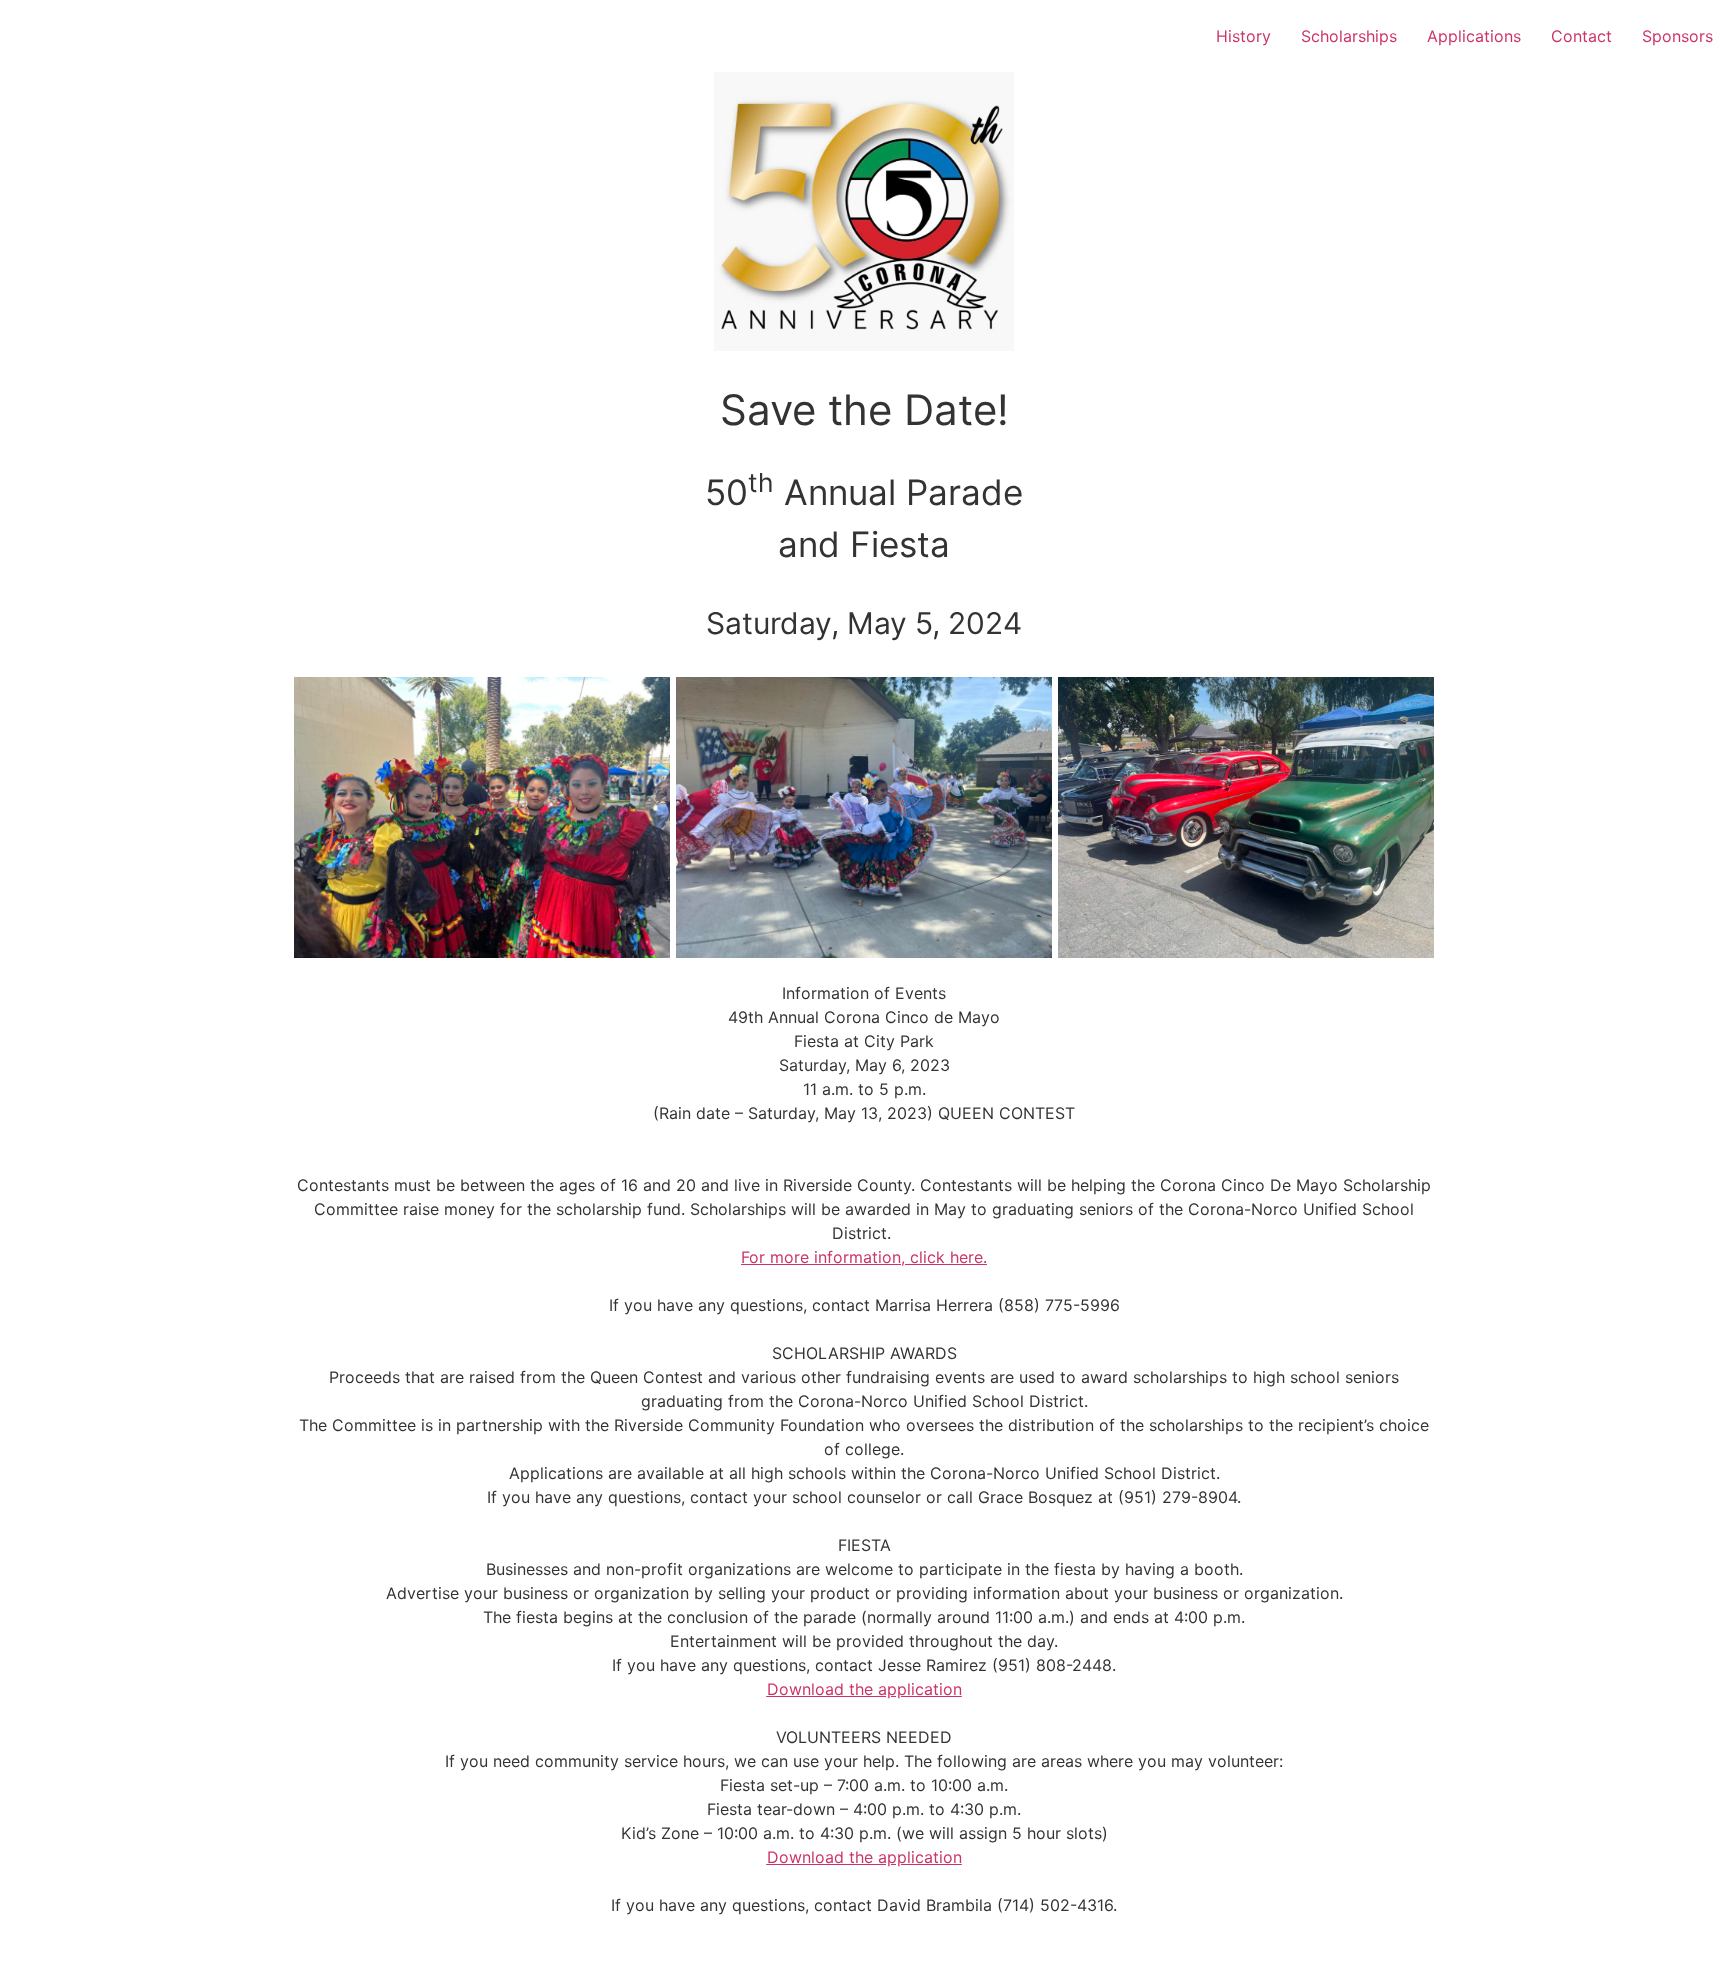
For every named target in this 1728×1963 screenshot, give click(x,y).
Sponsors (1677, 36)
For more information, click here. (864, 1257)
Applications (1474, 36)
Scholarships (1349, 36)
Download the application (864, 1689)
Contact (1581, 36)
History (1243, 36)
